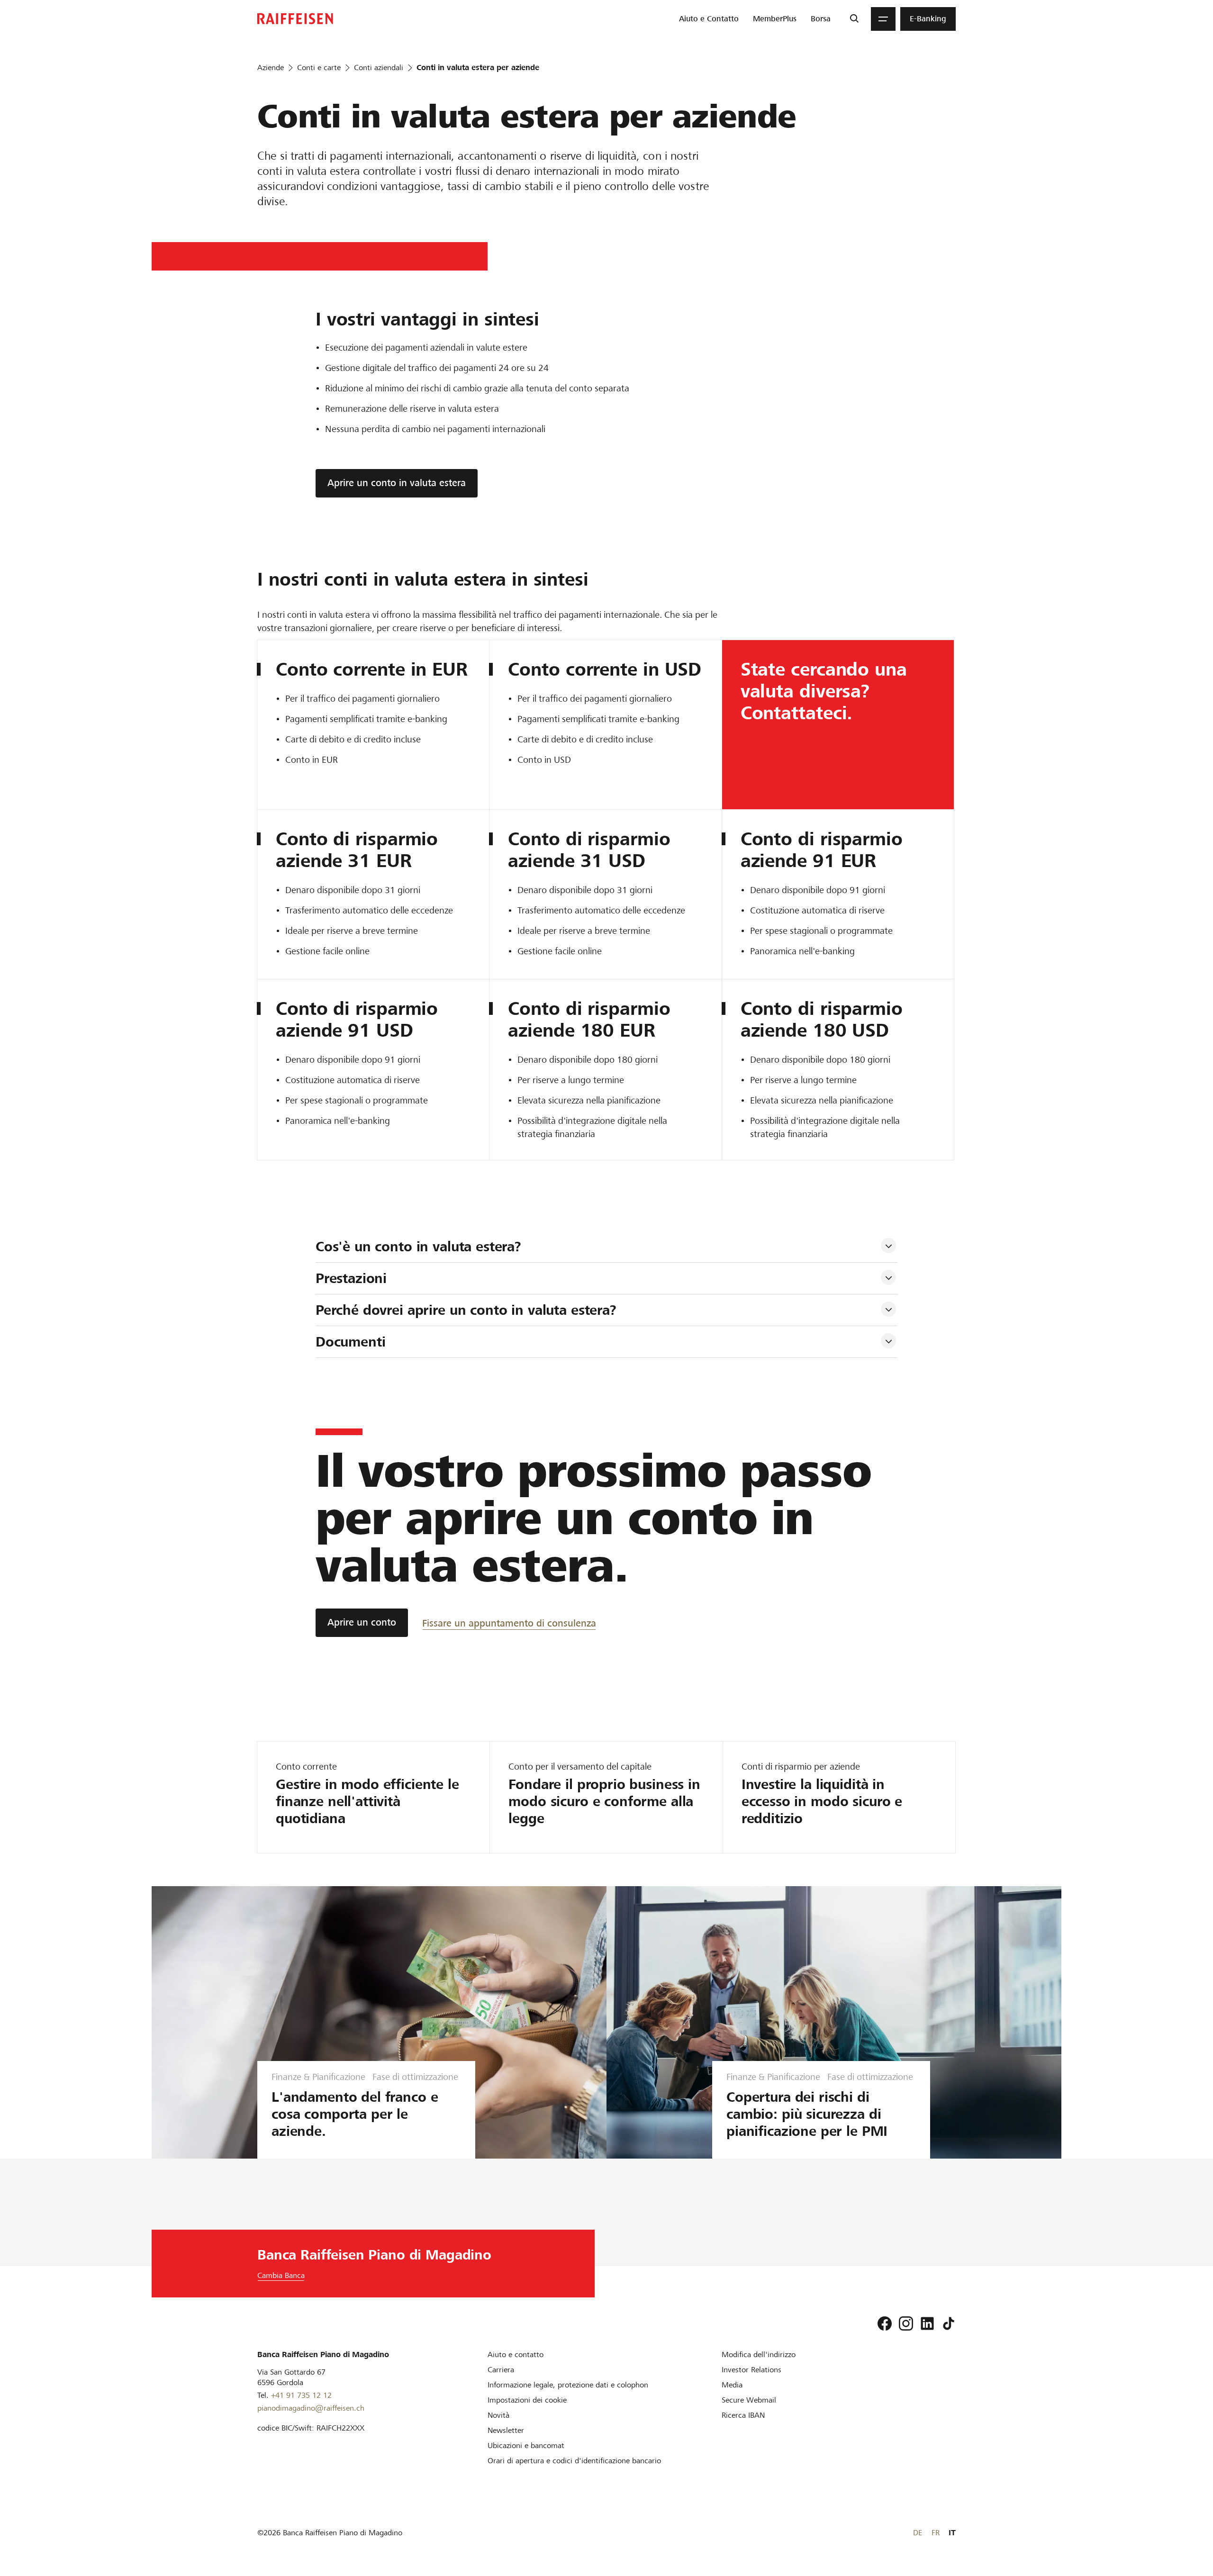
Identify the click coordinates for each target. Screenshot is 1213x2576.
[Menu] (883, 19)
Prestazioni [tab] (351, 1278)
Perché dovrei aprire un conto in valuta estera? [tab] (468, 1310)
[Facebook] (885, 2323)
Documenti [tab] (351, 1342)
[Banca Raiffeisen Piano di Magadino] (295, 19)
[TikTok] (949, 2323)
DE (918, 2533)
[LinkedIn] (927, 2323)
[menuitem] (709, 19)
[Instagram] (906, 2323)
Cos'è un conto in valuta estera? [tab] (418, 1247)
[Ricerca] (854, 19)
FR (936, 2533)
